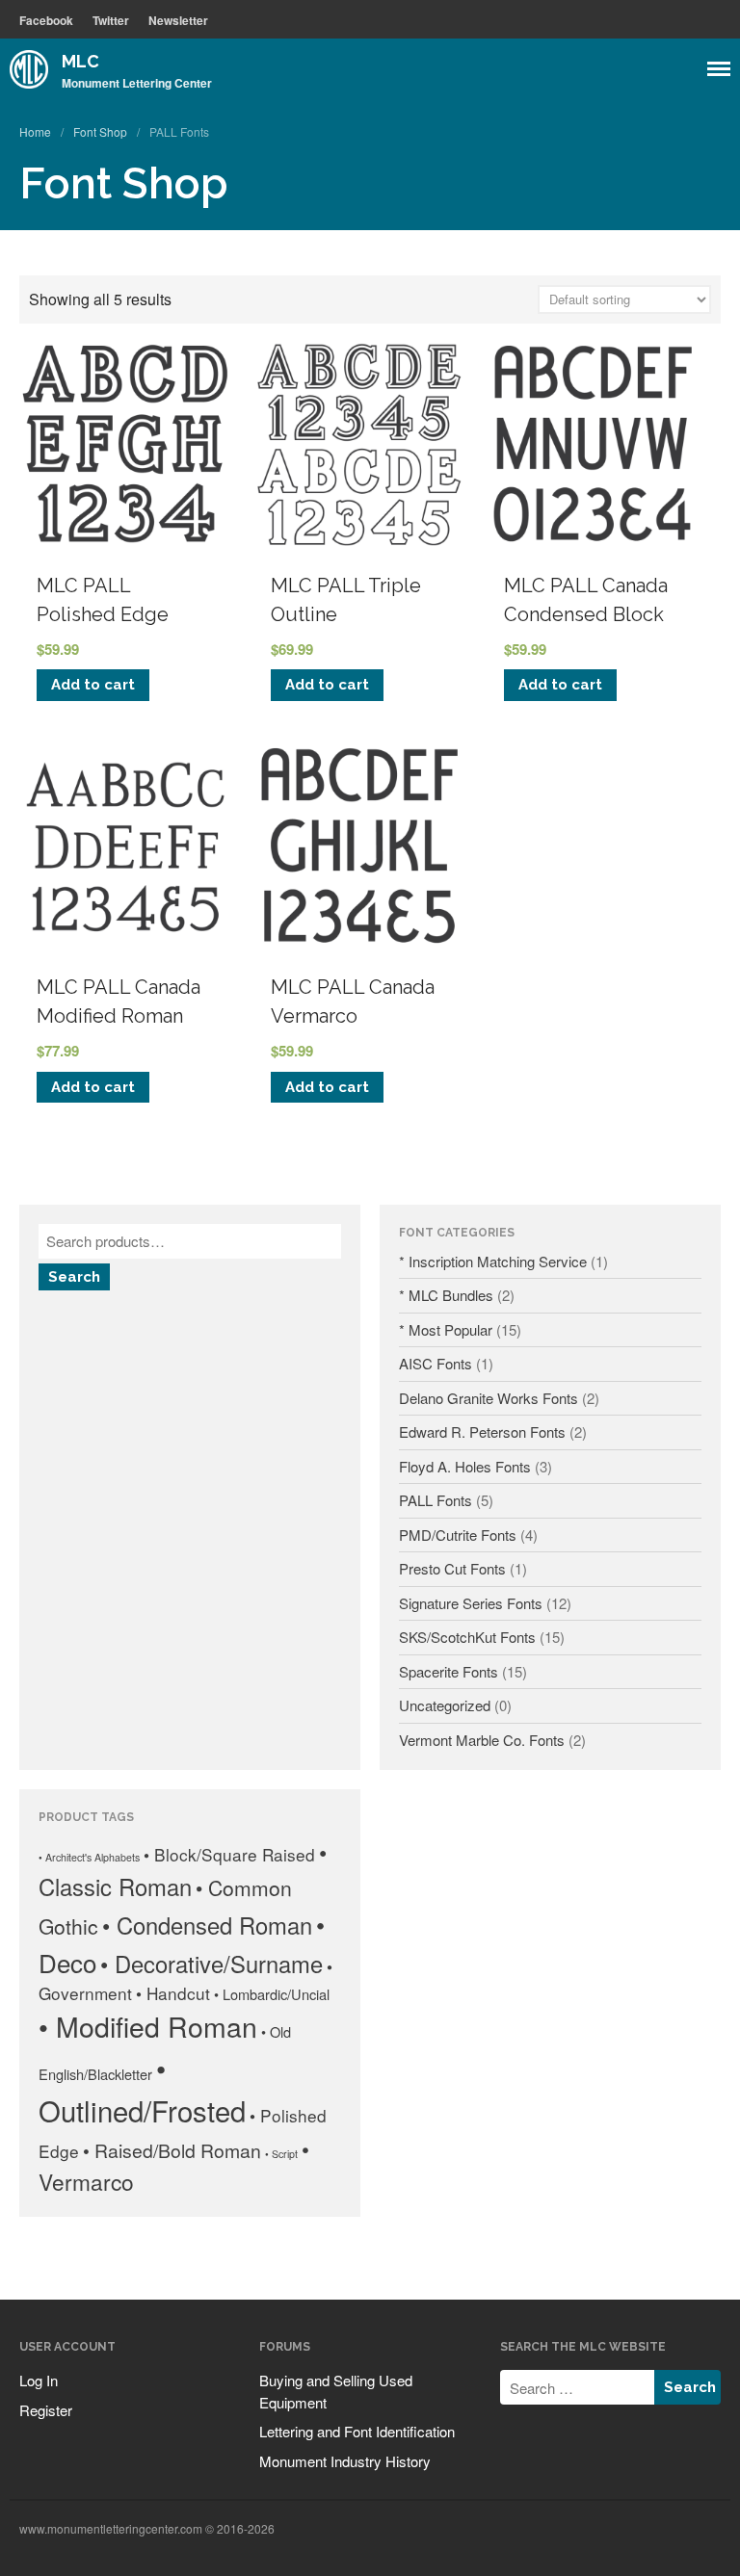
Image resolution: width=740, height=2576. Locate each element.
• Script (281, 2154)
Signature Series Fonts (471, 1603)
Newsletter (178, 20)
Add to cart (93, 685)
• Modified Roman (148, 2026)
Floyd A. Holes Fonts (465, 1466)
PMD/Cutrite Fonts (458, 1535)
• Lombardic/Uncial (272, 1994)
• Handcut (173, 1993)
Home (35, 131)
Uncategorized (445, 1705)
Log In (39, 2380)
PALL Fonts (436, 1500)
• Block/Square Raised (229, 1854)
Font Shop (100, 131)
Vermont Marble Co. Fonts (482, 1740)
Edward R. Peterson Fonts (482, 1431)
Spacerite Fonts (449, 1671)
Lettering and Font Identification (357, 2431)
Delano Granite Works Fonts (489, 1398)
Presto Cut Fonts (452, 1568)
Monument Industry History (345, 2461)
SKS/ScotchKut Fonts (467, 1637)
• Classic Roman (183, 1869)
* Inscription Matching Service (493, 1261)
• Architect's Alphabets (89, 1857)
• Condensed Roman (207, 1925)
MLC (80, 61)
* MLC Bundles (446, 1295)
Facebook (46, 20)
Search (74, 1277)
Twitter (111, 20)
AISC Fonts (436, 1363)
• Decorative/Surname (211, 1964)
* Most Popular (446, 1329)
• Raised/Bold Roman (172, 2150)
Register (46, 2410)
